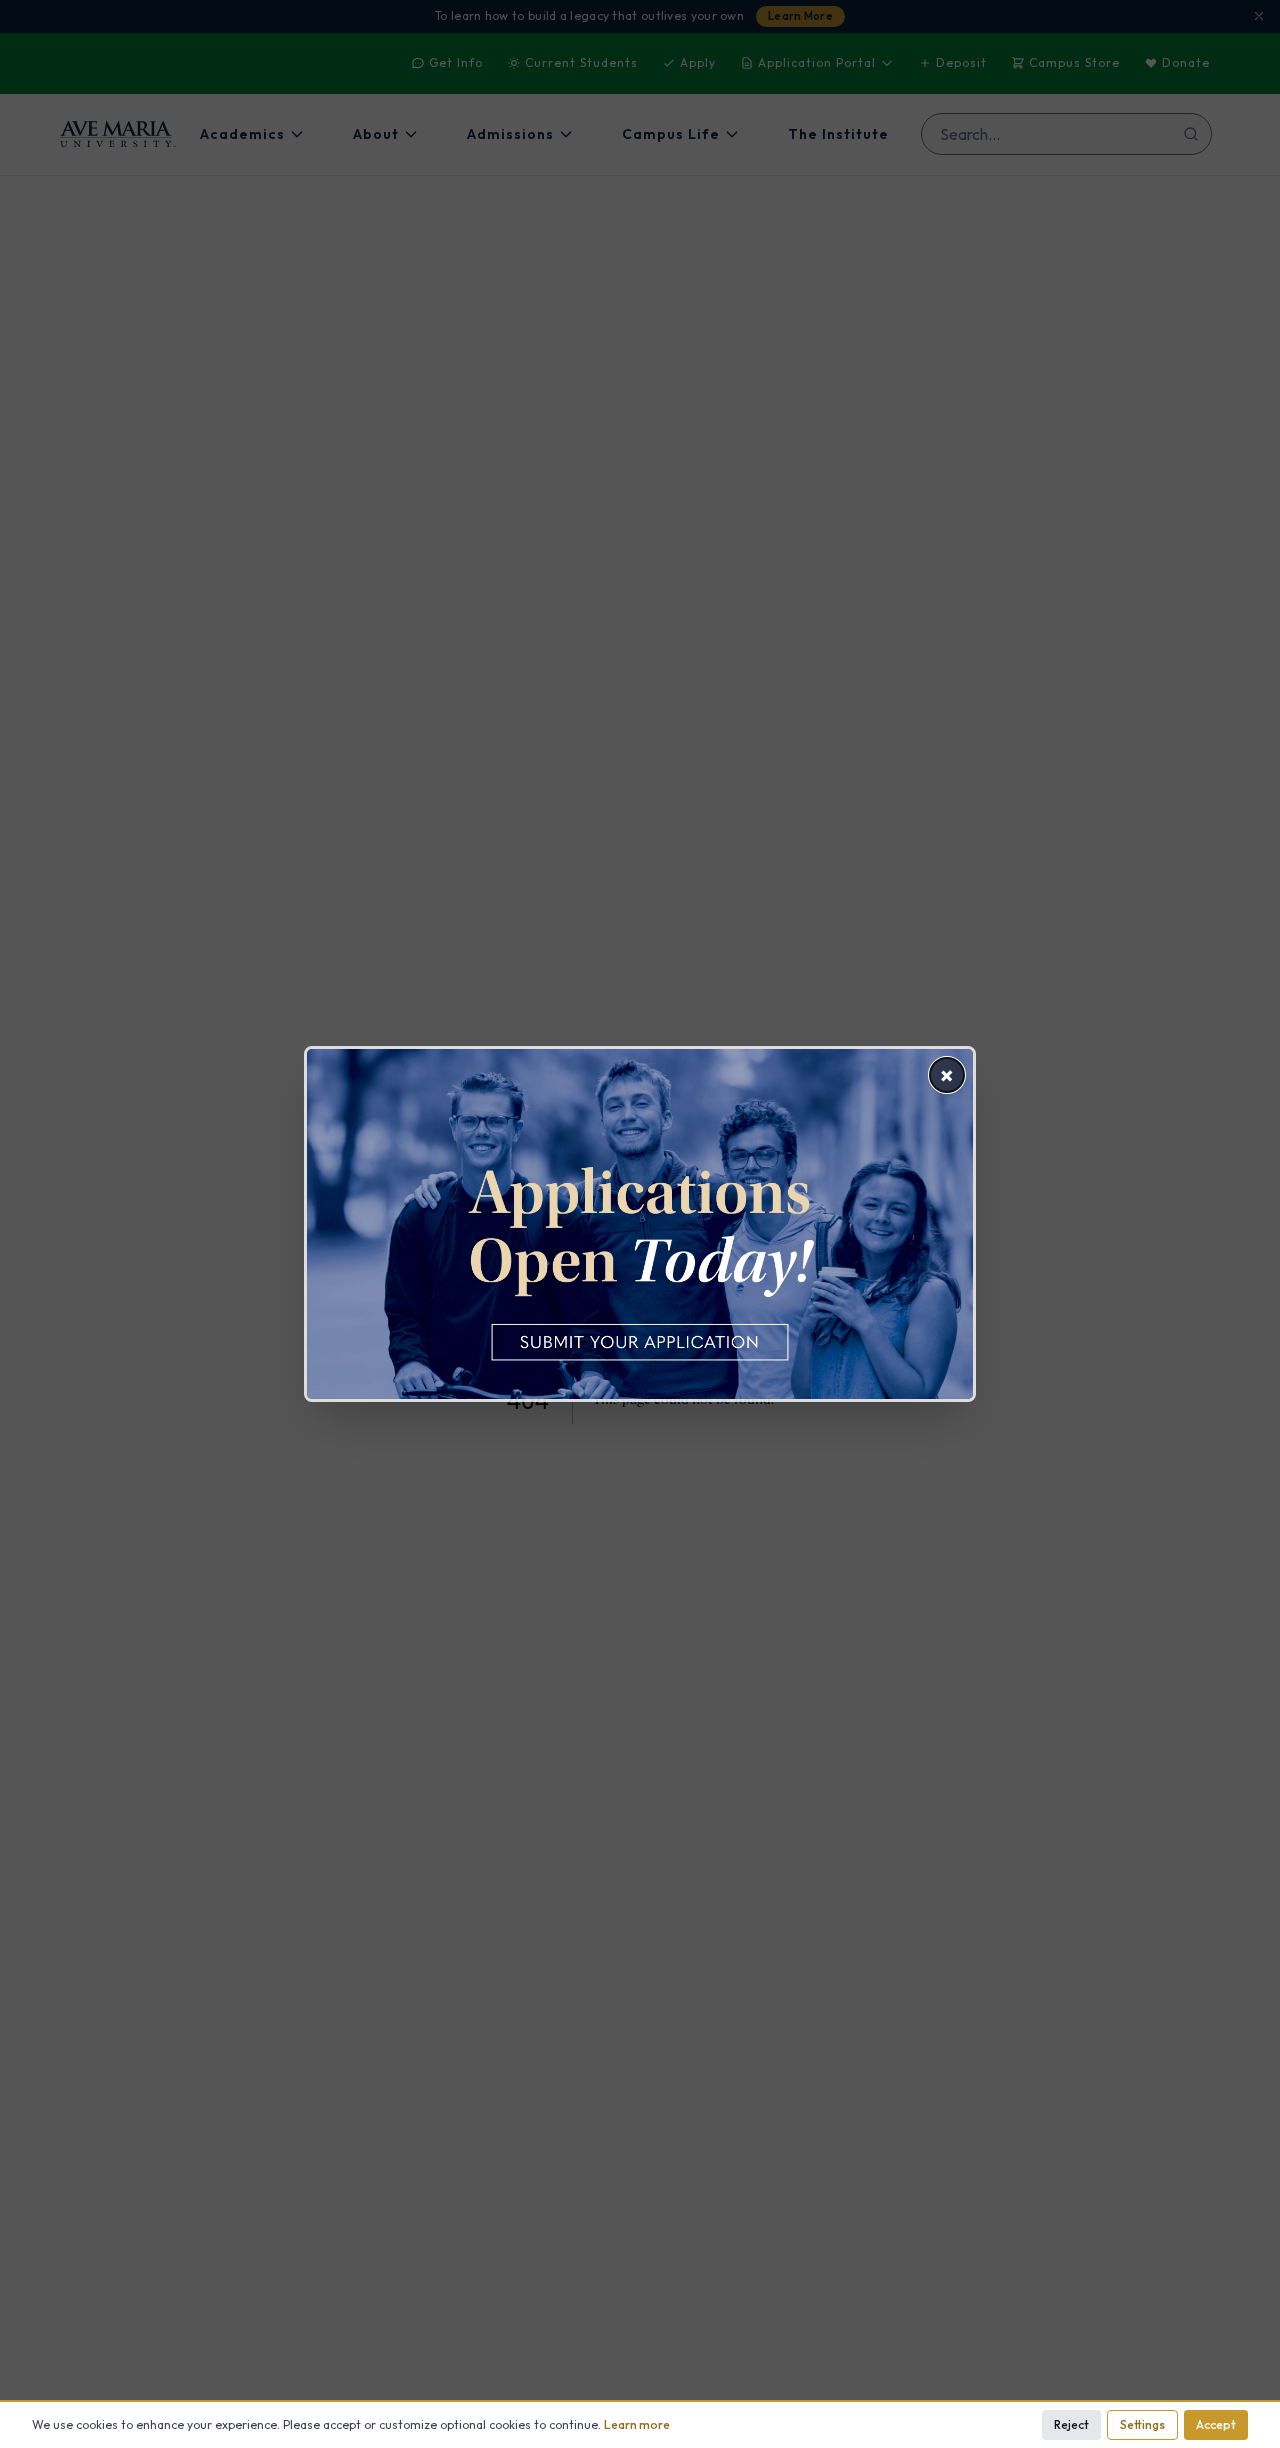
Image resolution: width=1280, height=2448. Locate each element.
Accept (1216, 2424)
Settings (1142, 2424)
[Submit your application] (640, 1224)
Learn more (637, 2424)
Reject (1071, 2424)
